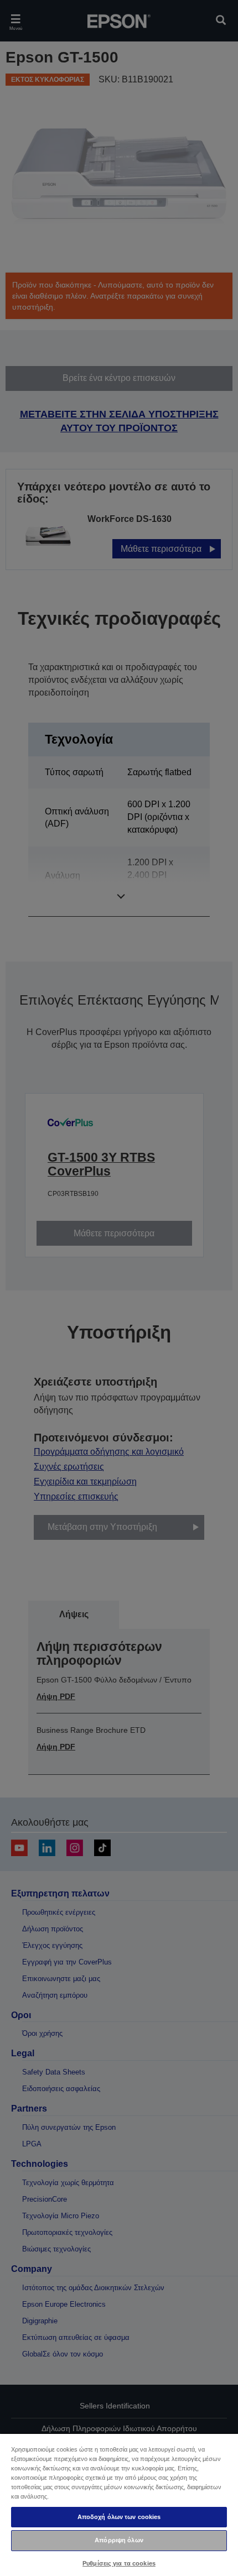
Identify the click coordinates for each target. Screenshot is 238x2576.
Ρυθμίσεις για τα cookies (119, 2563)
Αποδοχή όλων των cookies (119, 2517)
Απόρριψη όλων (119, 2540)
